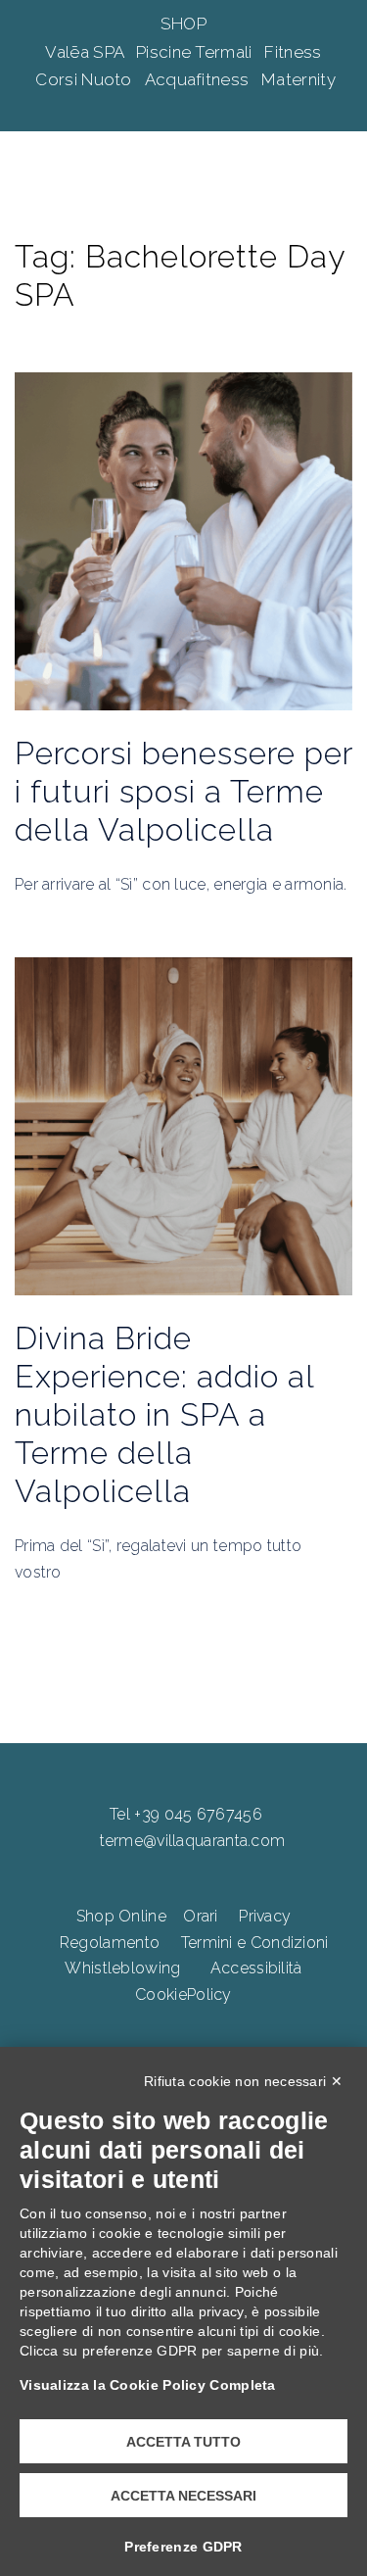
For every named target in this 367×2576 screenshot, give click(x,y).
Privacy (265, 1916)
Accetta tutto (183, 2442)
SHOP (183, 24)
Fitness (293, 52)
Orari (201, 1916)
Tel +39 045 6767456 (186, 1814)
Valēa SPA (86, 52)
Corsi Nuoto (86, 79)
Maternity (298, 79)
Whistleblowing (122, 1968)
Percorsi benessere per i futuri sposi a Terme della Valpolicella (183, 791)
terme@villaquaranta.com (193, 1841)
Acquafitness (199, 79)
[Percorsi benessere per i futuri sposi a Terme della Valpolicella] (183, 540)
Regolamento (110, 1943)
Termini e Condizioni (255, 1943)
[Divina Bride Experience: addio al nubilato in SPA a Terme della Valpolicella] (183, 1125)
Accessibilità (256, 1968)
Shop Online (121, 1916)
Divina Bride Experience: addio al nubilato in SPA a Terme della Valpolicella (164, 1414)
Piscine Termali (196, 52)
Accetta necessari (183, 2496)
